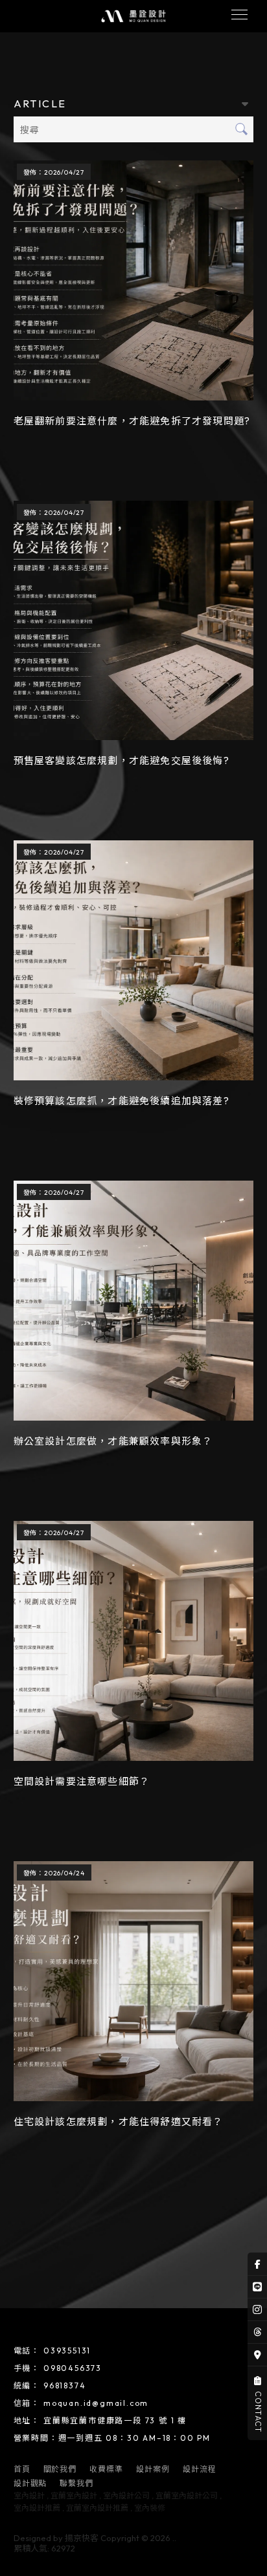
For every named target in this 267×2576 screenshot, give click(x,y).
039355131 (67, 2351)
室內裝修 (150, 2508)
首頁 (22, 2469)
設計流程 (200, 2469)
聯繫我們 (76, 2483)
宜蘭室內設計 (74, 2495)
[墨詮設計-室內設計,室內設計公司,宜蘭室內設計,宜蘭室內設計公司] (133, 16)
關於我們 (60, 2469)
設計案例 (153, 2469)
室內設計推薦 (37, 2508)
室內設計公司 (126, 2495)
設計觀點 (30, 2483)
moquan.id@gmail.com (96, 2403)
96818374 (64, 2385)
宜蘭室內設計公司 (187, 2495)
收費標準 (106, 2469)
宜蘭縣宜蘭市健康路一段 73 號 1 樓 (115, 2420)
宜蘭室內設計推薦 (97, 2508)
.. (174, 2538)
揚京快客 (82, 2538)
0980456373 (73, 2368)
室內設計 (29, 2495)
